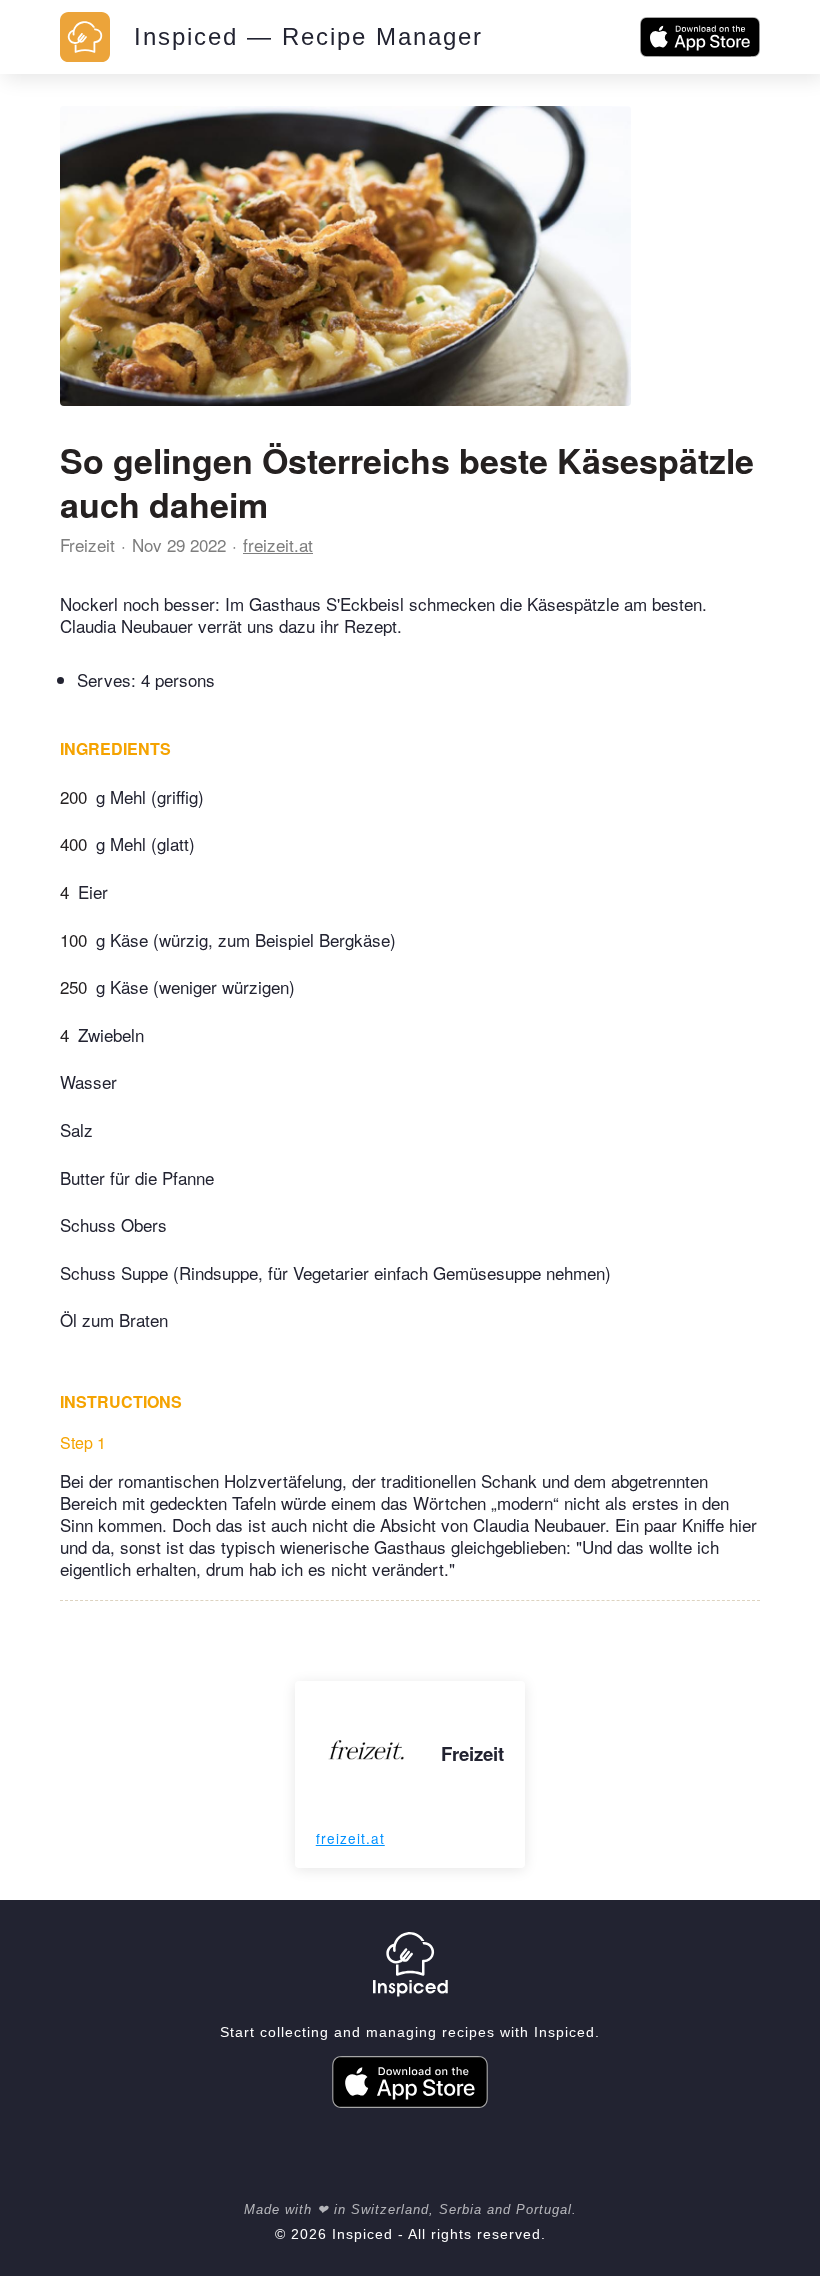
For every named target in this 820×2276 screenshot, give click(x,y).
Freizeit (87, 544)
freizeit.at (278, 544)
